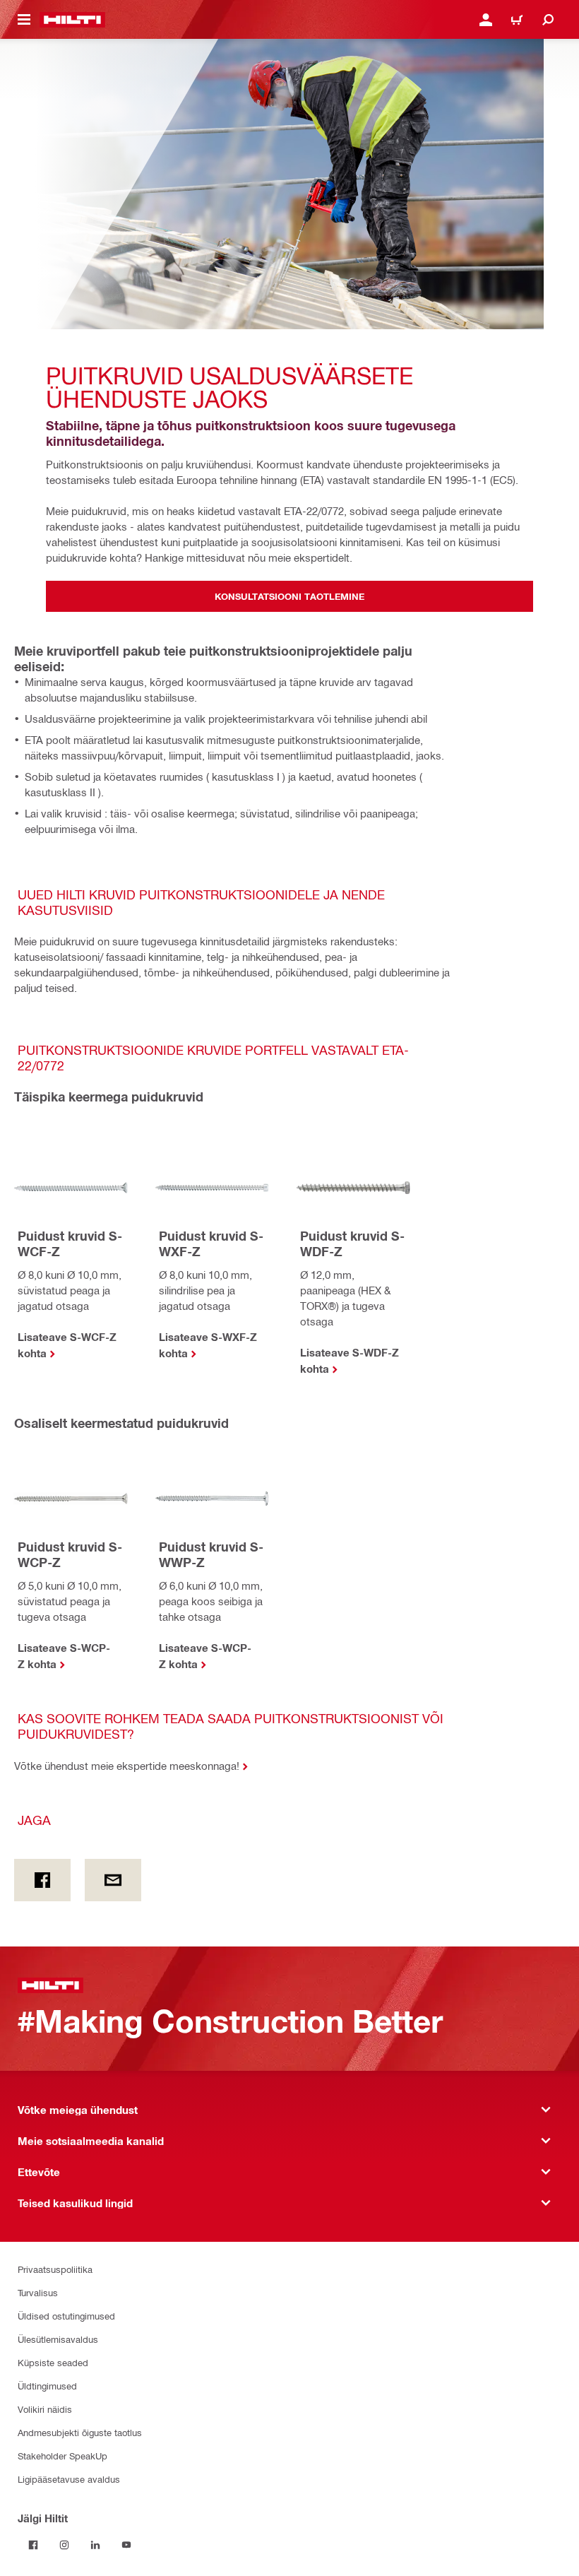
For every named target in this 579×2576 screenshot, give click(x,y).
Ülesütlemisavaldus (58, 2339)
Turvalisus (38, 2292)
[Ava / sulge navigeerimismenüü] (24, 20)
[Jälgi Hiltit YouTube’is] (126, 2545)
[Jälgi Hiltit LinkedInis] (95, 2545)
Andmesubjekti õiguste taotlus (80, 2432)
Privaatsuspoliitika (55, 2269)
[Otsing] (548, 20)
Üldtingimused (47, 2386)
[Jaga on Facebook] (42, 1880)
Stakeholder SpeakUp (62, 2456)
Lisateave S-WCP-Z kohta (64, 1656)
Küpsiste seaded (53, 2362)
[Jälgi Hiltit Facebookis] (33, 2545)
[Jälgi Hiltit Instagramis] (64, 2545)
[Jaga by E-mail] (113, 1880)
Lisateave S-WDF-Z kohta (350, 1360)
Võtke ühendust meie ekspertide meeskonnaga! (127, 1766)
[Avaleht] (72, 20)
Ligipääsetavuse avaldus (69, 2479)
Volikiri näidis (45, 2409)
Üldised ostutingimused (66, 2316)
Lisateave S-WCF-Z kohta (67, 1345)
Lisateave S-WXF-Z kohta (208, 1345)
